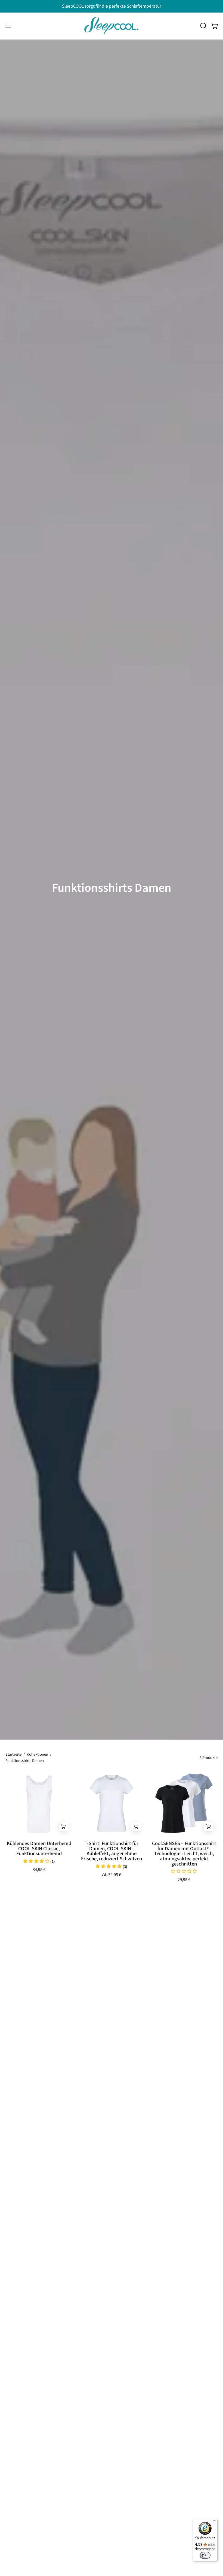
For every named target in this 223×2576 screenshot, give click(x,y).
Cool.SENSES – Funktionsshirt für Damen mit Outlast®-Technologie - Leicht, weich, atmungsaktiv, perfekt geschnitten (184, 1854)
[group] (112, 6)
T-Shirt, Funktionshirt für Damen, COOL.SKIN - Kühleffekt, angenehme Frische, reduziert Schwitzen (112, 1851)
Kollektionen (37, 1754)
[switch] (205, 2555)
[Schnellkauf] (64, 1827)
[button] (203, 26)
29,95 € (184, 1880)
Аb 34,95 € (112, 1875)
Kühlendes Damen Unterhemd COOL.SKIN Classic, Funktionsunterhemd (39, 1849)
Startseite (13, 1754)
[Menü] (214, 2522)
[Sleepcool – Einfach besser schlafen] (112, 26)
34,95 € (39, 1870)
